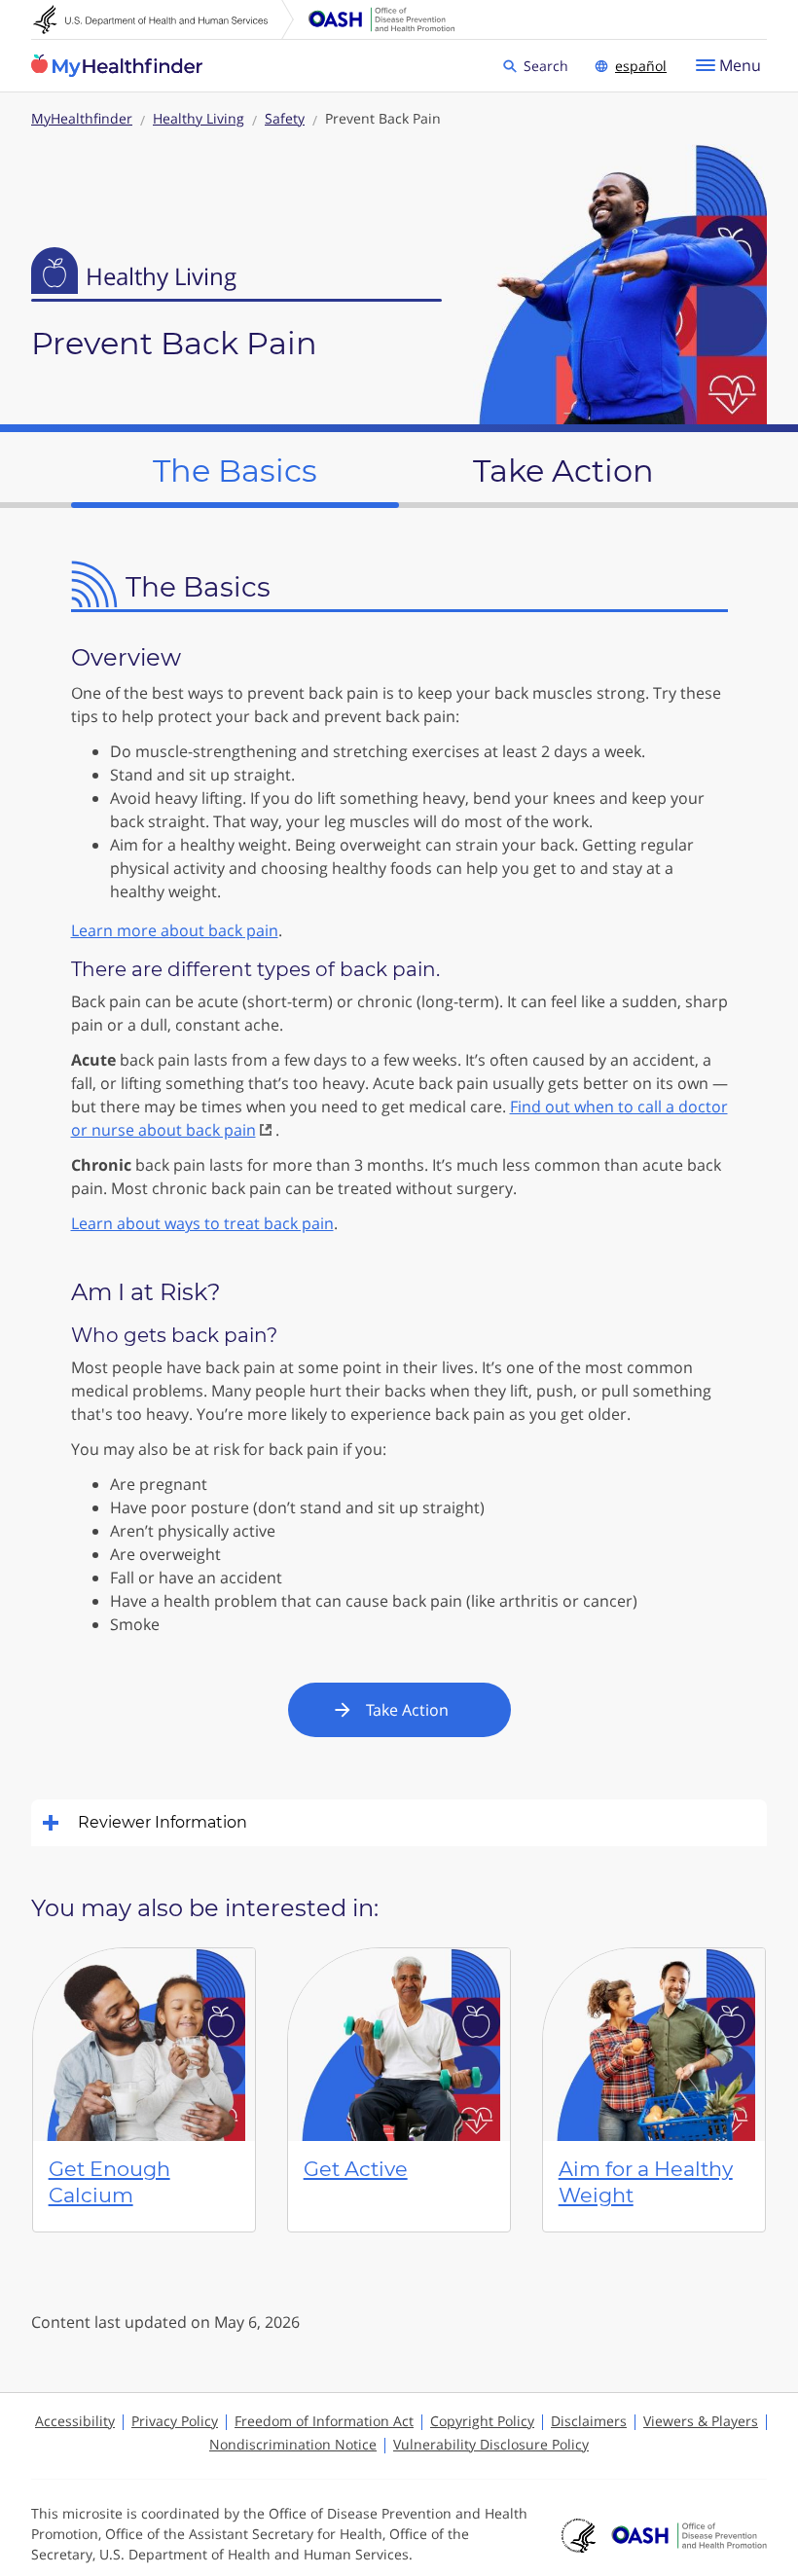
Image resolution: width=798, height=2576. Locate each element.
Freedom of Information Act (324, 2421)
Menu (740, 65)
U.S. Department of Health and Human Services (163, 19)
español (641, 66)
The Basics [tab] (235, 471)
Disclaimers (589, 2421)
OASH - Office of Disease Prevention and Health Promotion (689, 2535)
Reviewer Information (163, 1822)
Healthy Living (199, 118)
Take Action (407, 1710)
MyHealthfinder (117, 66)
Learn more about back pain (175, 930)
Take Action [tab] (563, 471)
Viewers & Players (701, 2421)
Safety (285, 118)
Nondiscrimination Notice (293, 2444)
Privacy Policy (175, 2421)
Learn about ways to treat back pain (202, 1223)
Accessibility (75, 2421)
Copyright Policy (482, 2421)
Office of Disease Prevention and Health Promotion (381, 19)
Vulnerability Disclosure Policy (491, 2444)
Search (549, 65)
